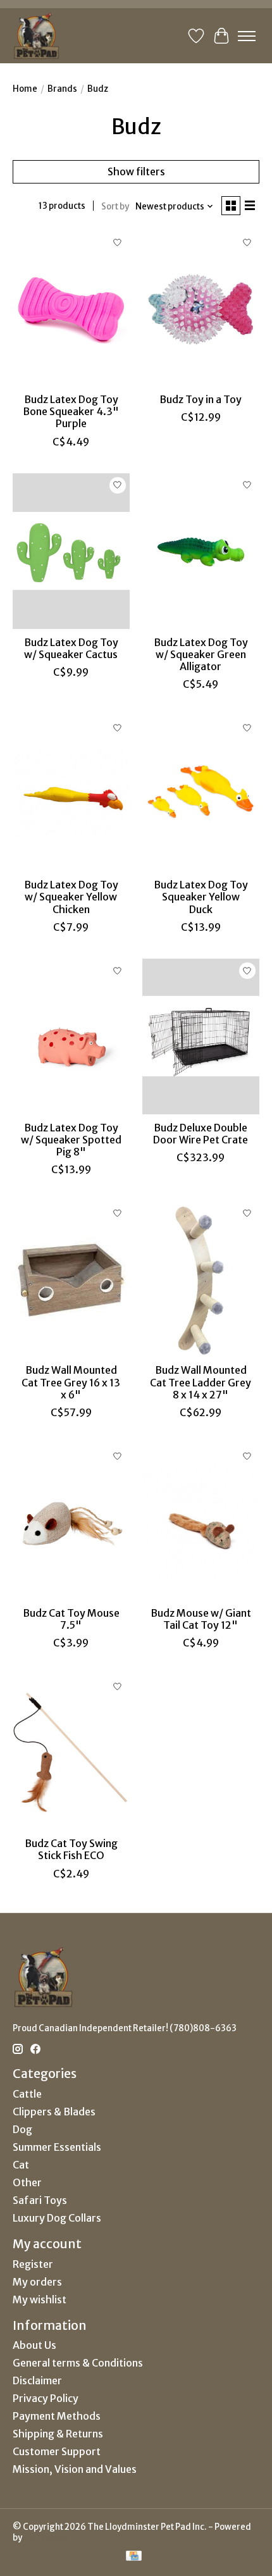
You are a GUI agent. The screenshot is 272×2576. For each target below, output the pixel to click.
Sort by (115, 207)
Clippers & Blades (54, 2112)
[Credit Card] (134, 2557)
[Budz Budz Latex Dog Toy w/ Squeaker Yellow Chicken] (71, 793)
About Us (34, 2345)
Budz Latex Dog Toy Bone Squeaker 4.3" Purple (71, 411)
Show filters (136, 171)
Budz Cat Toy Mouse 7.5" (71, 1619)
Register (33, 2264)
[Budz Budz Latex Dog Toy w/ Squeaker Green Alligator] (201, 551)
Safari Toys (40, 2200)
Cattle (27, 2094)
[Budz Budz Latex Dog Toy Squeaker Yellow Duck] (201, 793)
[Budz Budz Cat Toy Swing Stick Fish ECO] (71, 1752)
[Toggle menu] (247, 36)
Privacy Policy (46, 2398)
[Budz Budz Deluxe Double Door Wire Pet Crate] (201, 1036)
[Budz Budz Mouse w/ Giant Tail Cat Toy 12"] (201, 1522)
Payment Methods (57, 2416)
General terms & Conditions (78, 2363)
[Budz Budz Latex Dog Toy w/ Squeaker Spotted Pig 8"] (71, 1036)
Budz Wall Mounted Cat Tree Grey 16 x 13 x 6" (71, 1382)
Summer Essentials (57, 2147)
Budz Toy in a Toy (201, 399)
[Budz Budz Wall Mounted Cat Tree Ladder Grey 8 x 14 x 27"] (201, 1279)
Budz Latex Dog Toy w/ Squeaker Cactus (71, 648)
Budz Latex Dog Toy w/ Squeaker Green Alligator (201, 654)
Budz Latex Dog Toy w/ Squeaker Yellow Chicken (71, 897)
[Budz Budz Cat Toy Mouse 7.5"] (71, 1522)
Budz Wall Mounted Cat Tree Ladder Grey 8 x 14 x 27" (201, 1382)
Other (27, 2182)
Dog (22, 2129)
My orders (37, 2282)
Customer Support (57, 2451)
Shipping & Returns (58, 2434)
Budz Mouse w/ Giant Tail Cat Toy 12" (201, 1619)
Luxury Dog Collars (57, 2218)
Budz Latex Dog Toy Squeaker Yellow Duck (201, 897)
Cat (21, 2165)
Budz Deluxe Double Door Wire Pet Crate (201, 1134)
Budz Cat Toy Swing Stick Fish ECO (71, 1849)
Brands (62, 89)
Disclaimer (37, 2380)
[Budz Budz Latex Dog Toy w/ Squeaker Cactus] (71, 551)
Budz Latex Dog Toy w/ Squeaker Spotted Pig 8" (71, 1140)
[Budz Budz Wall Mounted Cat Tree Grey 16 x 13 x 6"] (71, 1279)
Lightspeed (46, 2538)
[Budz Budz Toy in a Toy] (201, 308)
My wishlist (40, 2299)
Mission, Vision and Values (75, 2469)
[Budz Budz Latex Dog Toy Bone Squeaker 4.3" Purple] (71, 308)
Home (25, 89)
